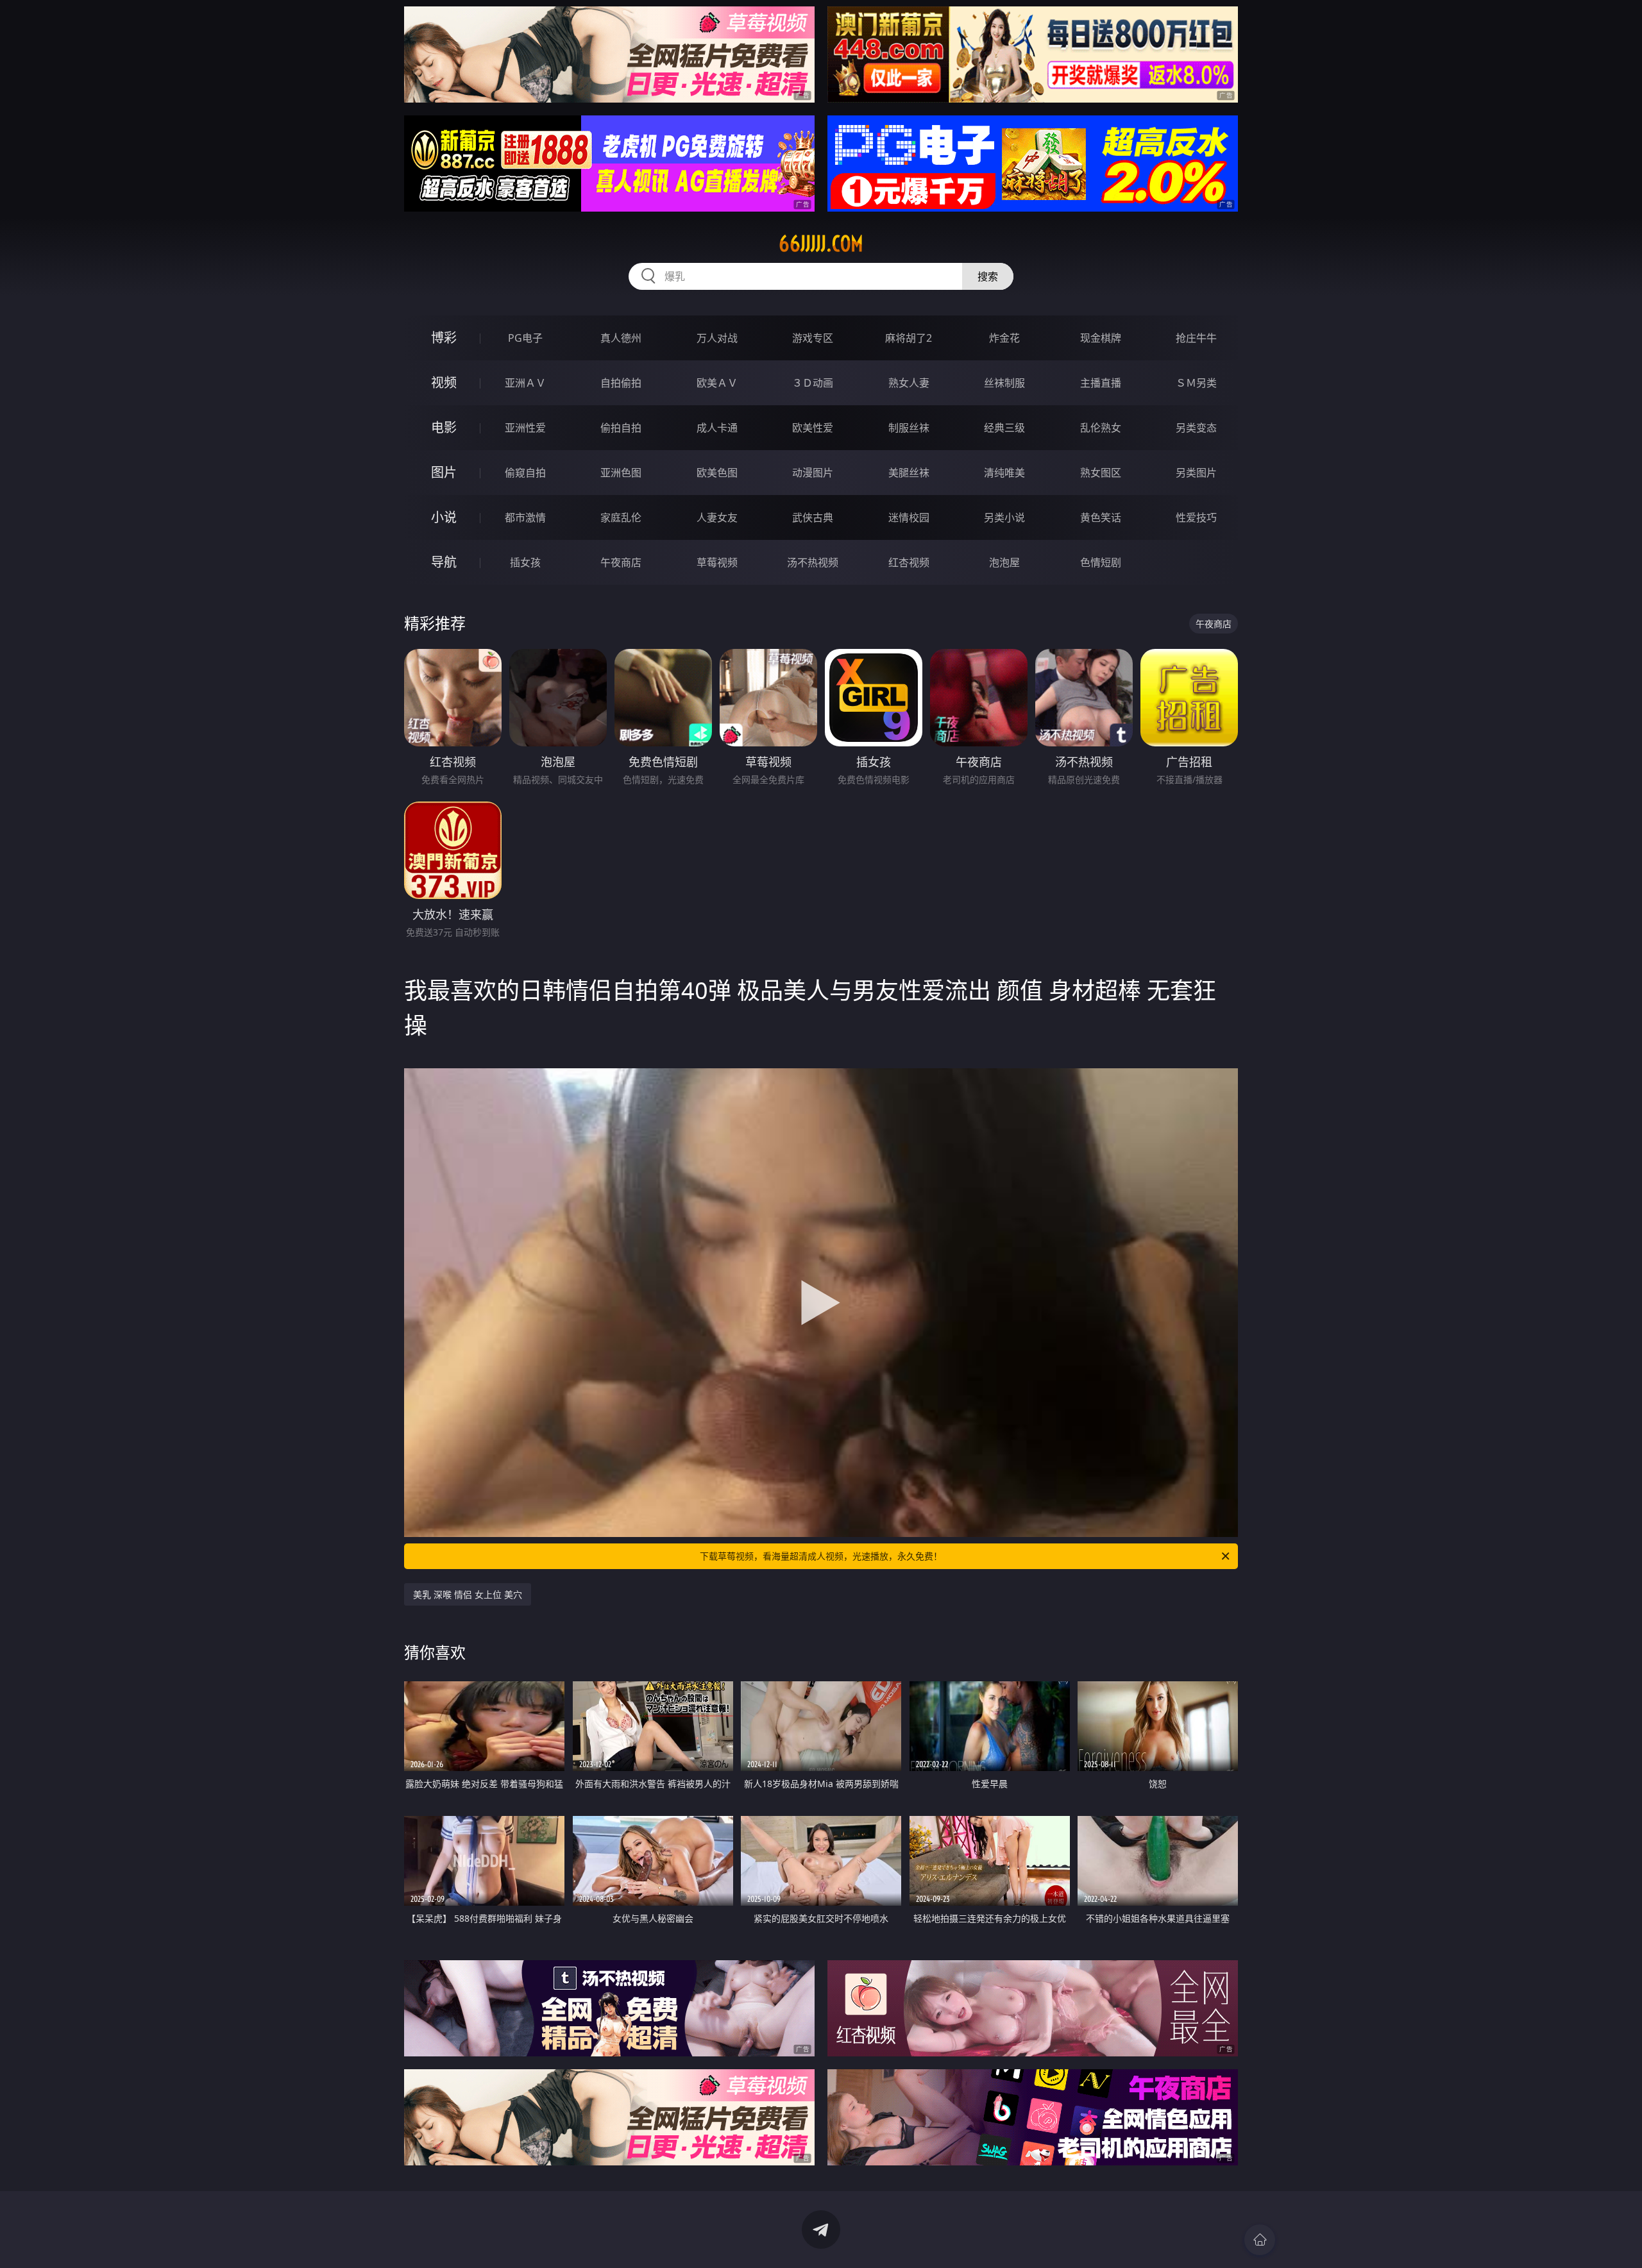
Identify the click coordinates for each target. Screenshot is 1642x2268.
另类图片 (1196, 473)
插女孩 (525, 562)
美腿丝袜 (909, 473)
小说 (444, 517)
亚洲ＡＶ (525, 383)
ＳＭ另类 (1196, 383)
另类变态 (1196, 428)
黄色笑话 (1101, 517)
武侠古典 (813, 517)
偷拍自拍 (621, 428)
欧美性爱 (813, 428)
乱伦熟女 (1101, 428)
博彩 (444, 338)
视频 (444, 382)
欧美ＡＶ (717, 383)
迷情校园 (909, 517)
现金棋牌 (1101, 338)
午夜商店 (621, 562)
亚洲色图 (621, 473)
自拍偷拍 (621, 383)
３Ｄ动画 (813, 383)
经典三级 (1004, 428)
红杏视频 (909, 562)
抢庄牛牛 (1196, 338)
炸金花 (1004, 338)
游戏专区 (813, 338)
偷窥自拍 (525, 473)
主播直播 (1101, 383)
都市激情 (525, 517)
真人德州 (621, 338)
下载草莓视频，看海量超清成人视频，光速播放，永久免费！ (821, 1556)
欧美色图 (717, 473)
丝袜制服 (1004, 383)
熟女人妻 (909, 383)
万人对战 (717, 338)
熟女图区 (1101, 473)
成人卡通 (717, 428)
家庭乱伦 (621, 517)
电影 (444, 427)
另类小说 (1004, 517)
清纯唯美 (1004, 473)
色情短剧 (1101, 562)
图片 (444, 472)
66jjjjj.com (821, 244)
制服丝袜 (909, 428)
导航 (444, 562)
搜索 (988, 276)
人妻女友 (717, 517)
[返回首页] (1260, 2240)
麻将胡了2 (909, 338)
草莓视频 (717, 562)
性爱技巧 (1196, 517)
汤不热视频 (813, 562)
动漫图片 (813, 473)
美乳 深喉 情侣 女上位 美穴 (468, 1594)
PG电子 (525, 338)
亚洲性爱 (525, 428)
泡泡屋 (1004, 562)
